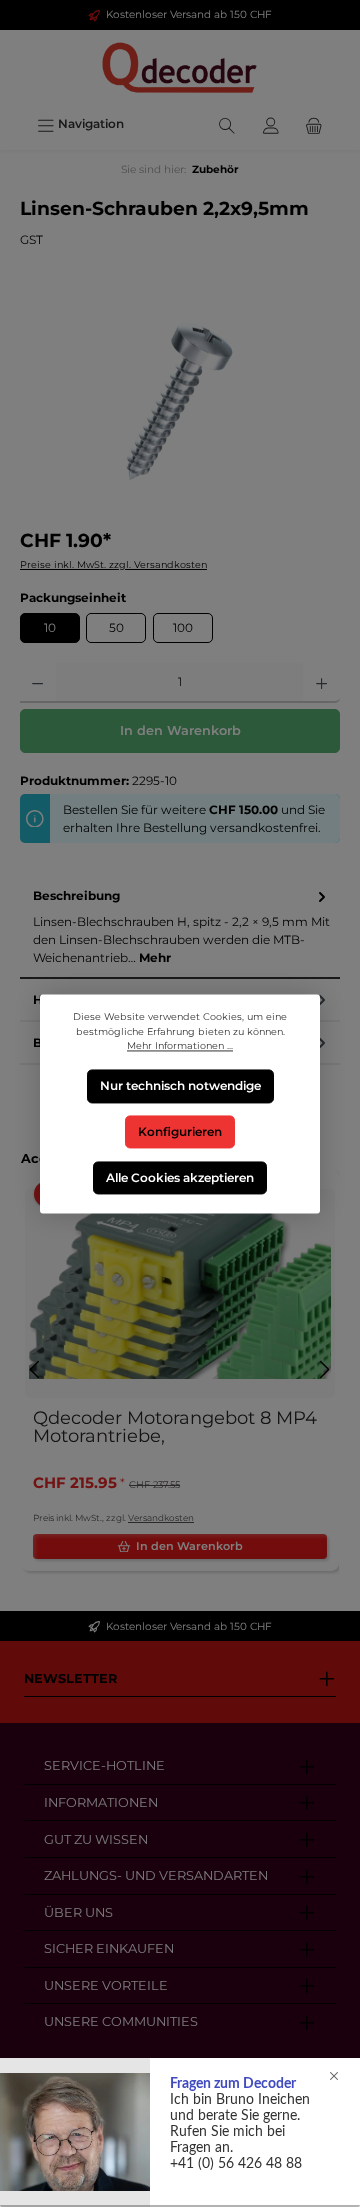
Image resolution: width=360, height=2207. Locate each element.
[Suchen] (227, 123)
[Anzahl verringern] (37, 683)
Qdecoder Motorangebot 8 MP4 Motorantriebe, (175, 1427)
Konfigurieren (180, 1131)
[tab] (180, 927)
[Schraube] (179, 401)
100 (183, 627)
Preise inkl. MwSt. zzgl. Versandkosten (113, 564)
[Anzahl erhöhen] (321, 683)
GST (31, 239)
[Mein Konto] (271, 123)
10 (50, 627)
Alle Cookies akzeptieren (180, 1176)
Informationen (101, 1802)
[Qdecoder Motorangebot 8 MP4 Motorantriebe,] (180, 1293)
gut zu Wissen (96, 1839)
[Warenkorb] (314, 123)
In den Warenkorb (180, 730)
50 (116, 627)
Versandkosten (161, 1517)
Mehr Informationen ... (180, 1045)
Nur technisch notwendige (180, 1085)
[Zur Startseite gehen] (180, 68)
